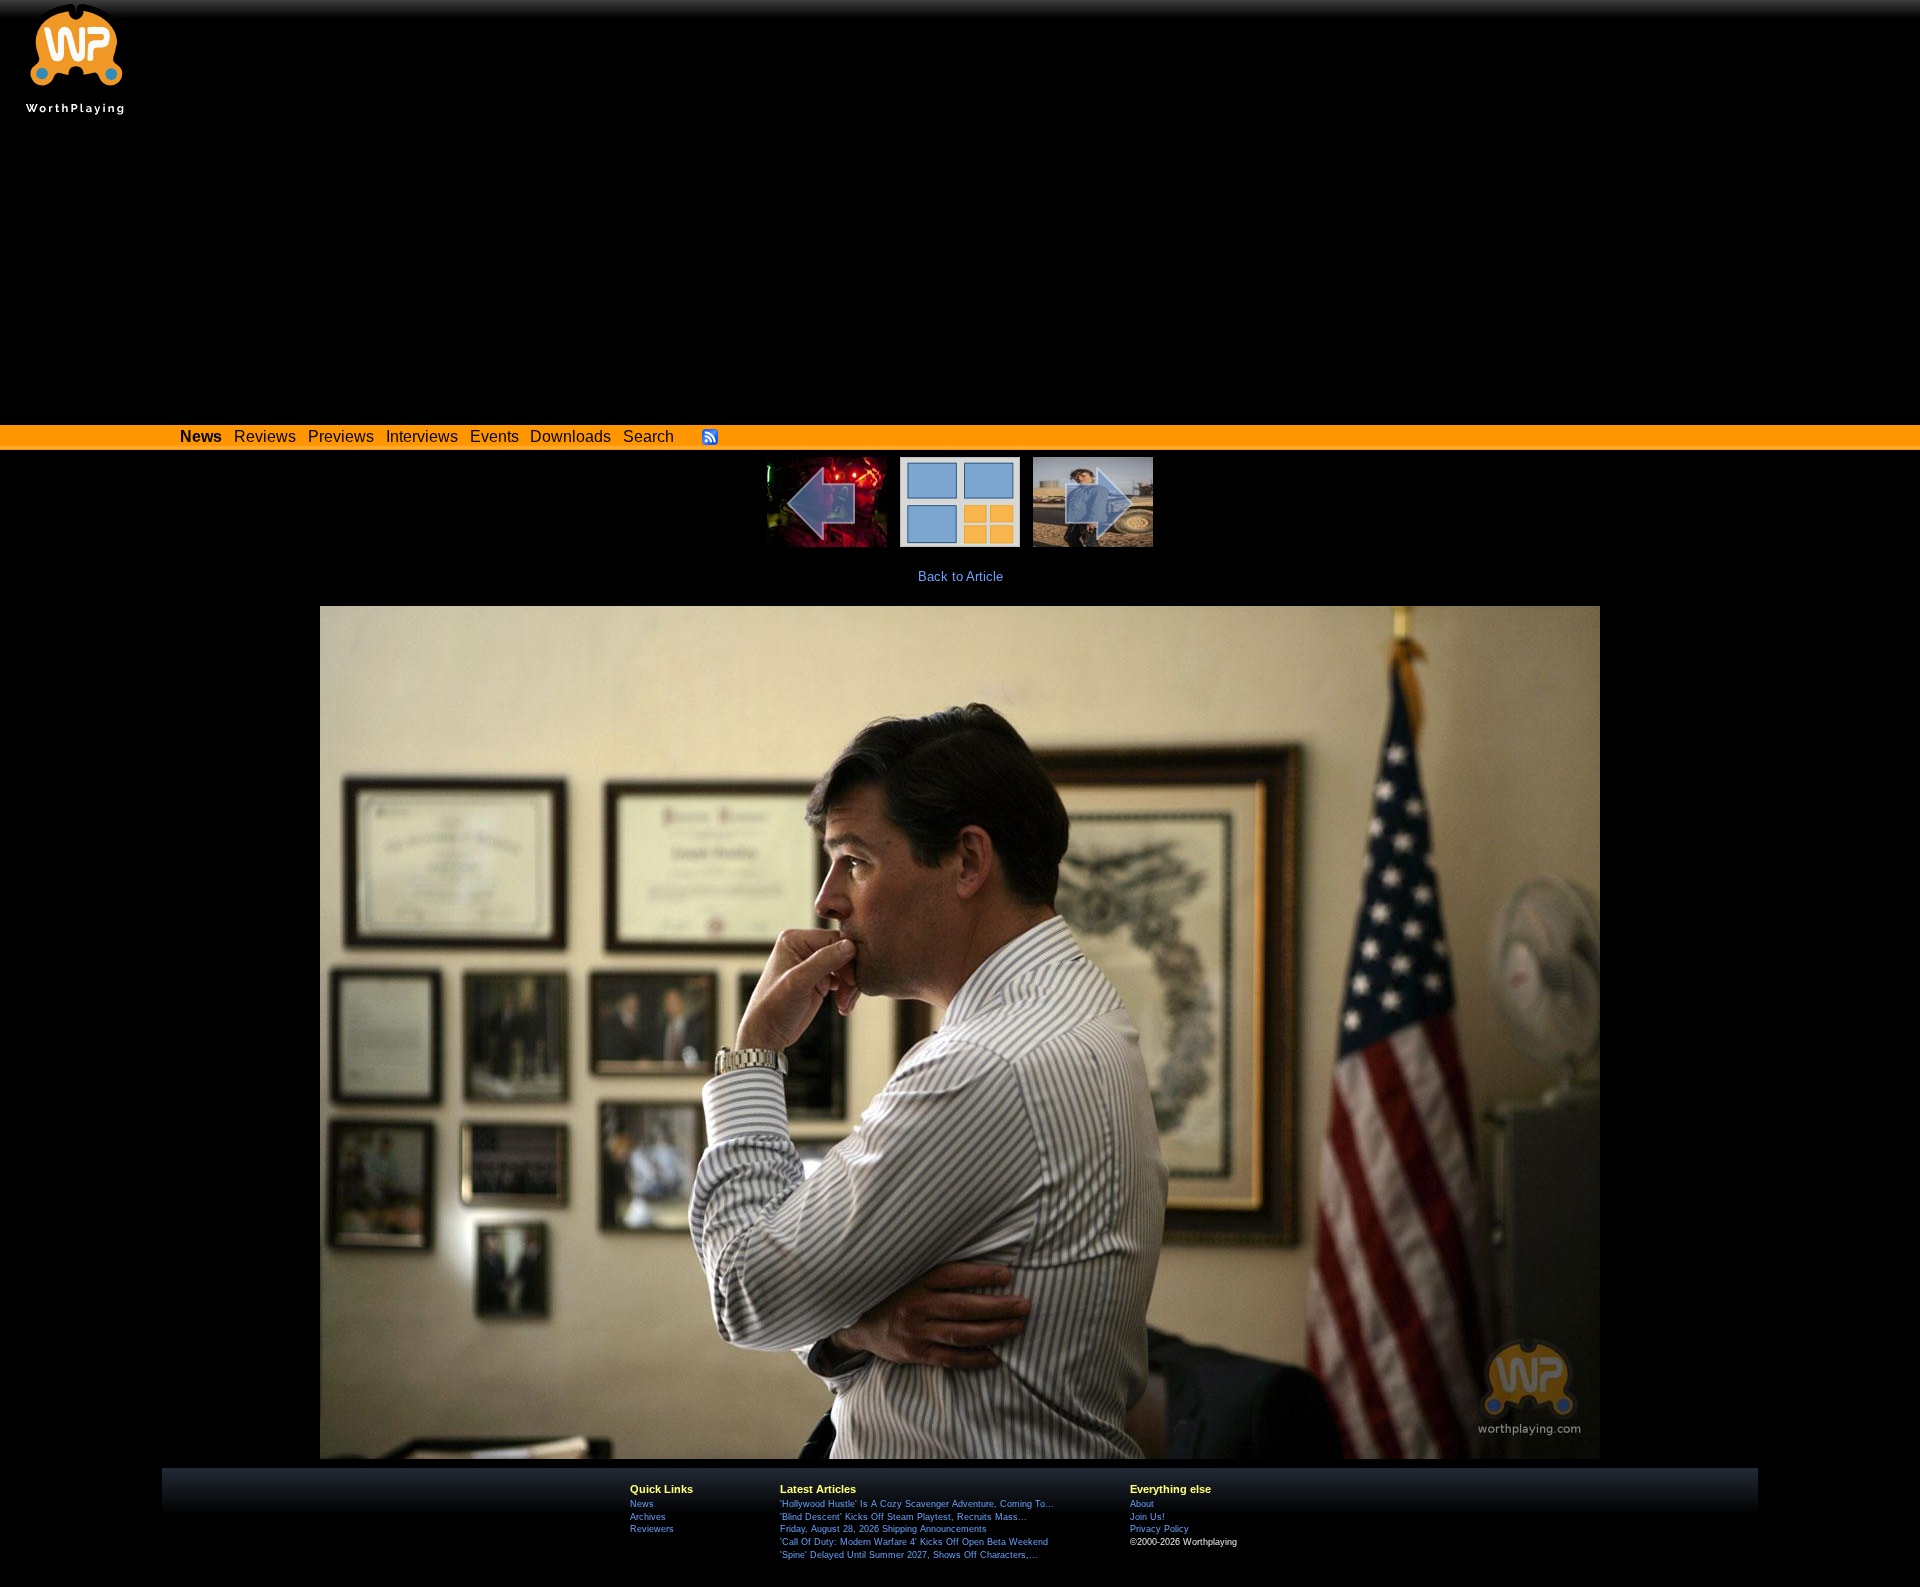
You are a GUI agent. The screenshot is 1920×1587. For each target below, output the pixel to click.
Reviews (265, 436)
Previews (341, 436)
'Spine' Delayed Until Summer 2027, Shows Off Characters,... (909, 1555)
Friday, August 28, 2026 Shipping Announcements (883, 1529)
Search (648, 436)
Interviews (422, 436)
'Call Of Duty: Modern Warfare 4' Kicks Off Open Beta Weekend (914, 1542)
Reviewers (652, 1529)
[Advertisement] (960, 275)
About (1142, 1504)
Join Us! (1147, 1517)
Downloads (570, 436)
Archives (648, 1517)
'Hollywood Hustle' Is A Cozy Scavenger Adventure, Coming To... (917, 1504)
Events (494, 436)
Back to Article (960, 576)
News (642, 1504)
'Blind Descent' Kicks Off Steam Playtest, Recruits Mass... (903, 1517)
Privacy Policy (1159, 1529)
